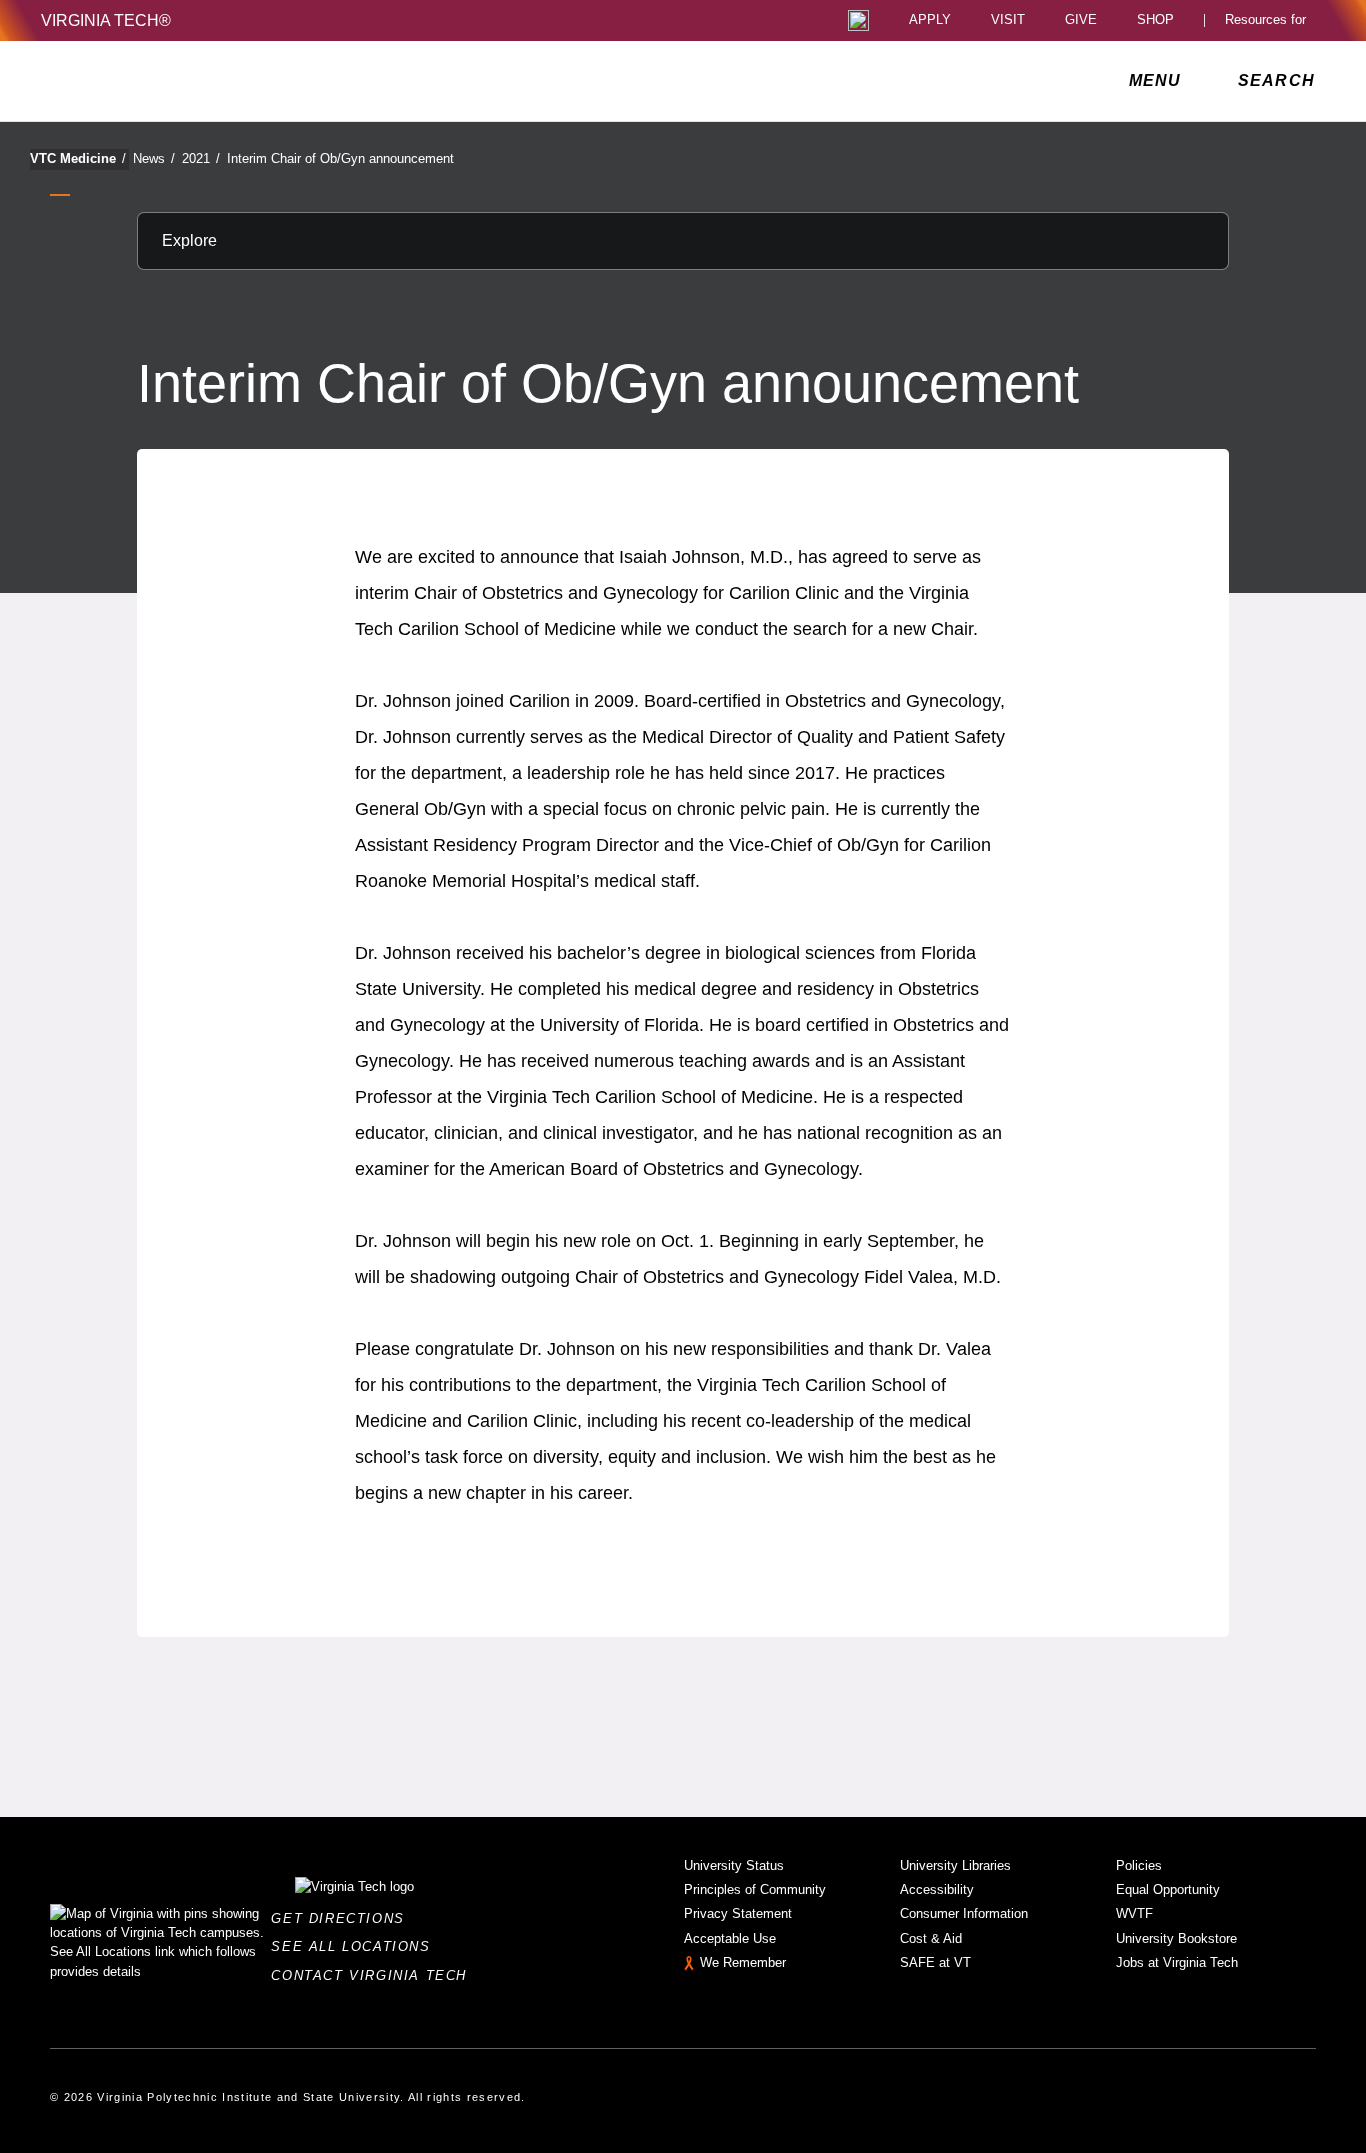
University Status (734, 1865)
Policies (1139, 1865)
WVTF (1134, 1913)
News (154, 158)
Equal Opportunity (1168, 1889)
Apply (930, 20)
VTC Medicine (78, 158)
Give (1081, 20)
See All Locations (356, 1946)
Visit (1008, 20)
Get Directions (343, 1918)
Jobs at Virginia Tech (1177, 1962)
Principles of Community (755, 1889)
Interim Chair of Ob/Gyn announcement (340, 158)
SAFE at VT (935, 1962)
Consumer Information (964, 1913)
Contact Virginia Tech (374, 1975)
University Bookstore (1176, 1938)
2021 (201, 158)
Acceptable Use (730, 1938)
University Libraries (955, 1865)
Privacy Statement (738, 1913)
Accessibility (937, 1889)
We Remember (743, 1962)
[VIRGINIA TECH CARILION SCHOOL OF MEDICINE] (175, 81)
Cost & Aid (931, 1938)
